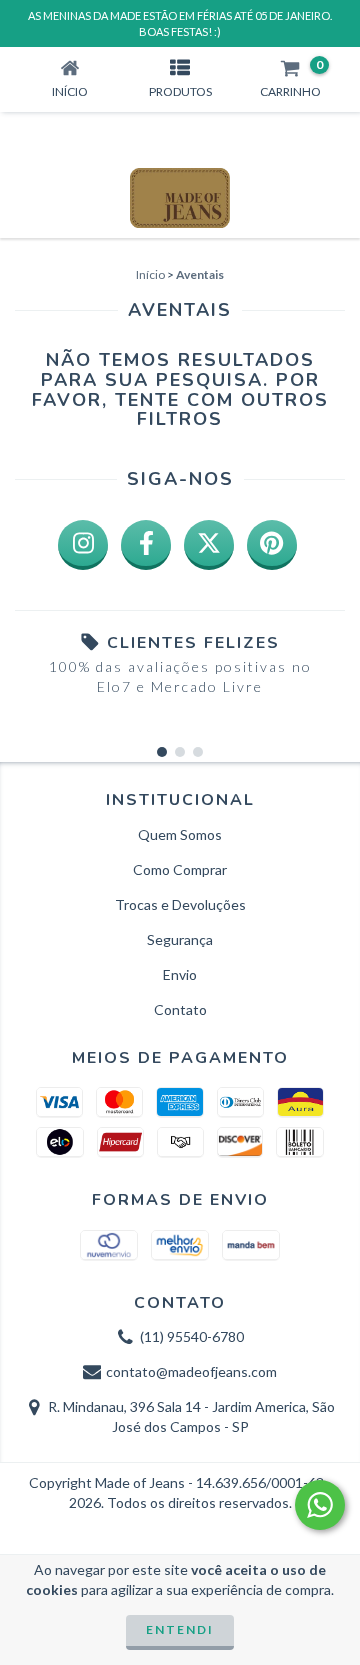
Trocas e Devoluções (180, 904)
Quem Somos (180, 834)
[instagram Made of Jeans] (83, 545)
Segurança (180, 939)
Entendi (180, 1629)
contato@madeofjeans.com (191, 1371)
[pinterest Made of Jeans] (272, 545)
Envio (180, 974)
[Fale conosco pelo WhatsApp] (320, 1505)
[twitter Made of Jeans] (209, 545)
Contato (180, 1009)
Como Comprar (180, 869)
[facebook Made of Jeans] (146, 545)
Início (150, 274)
